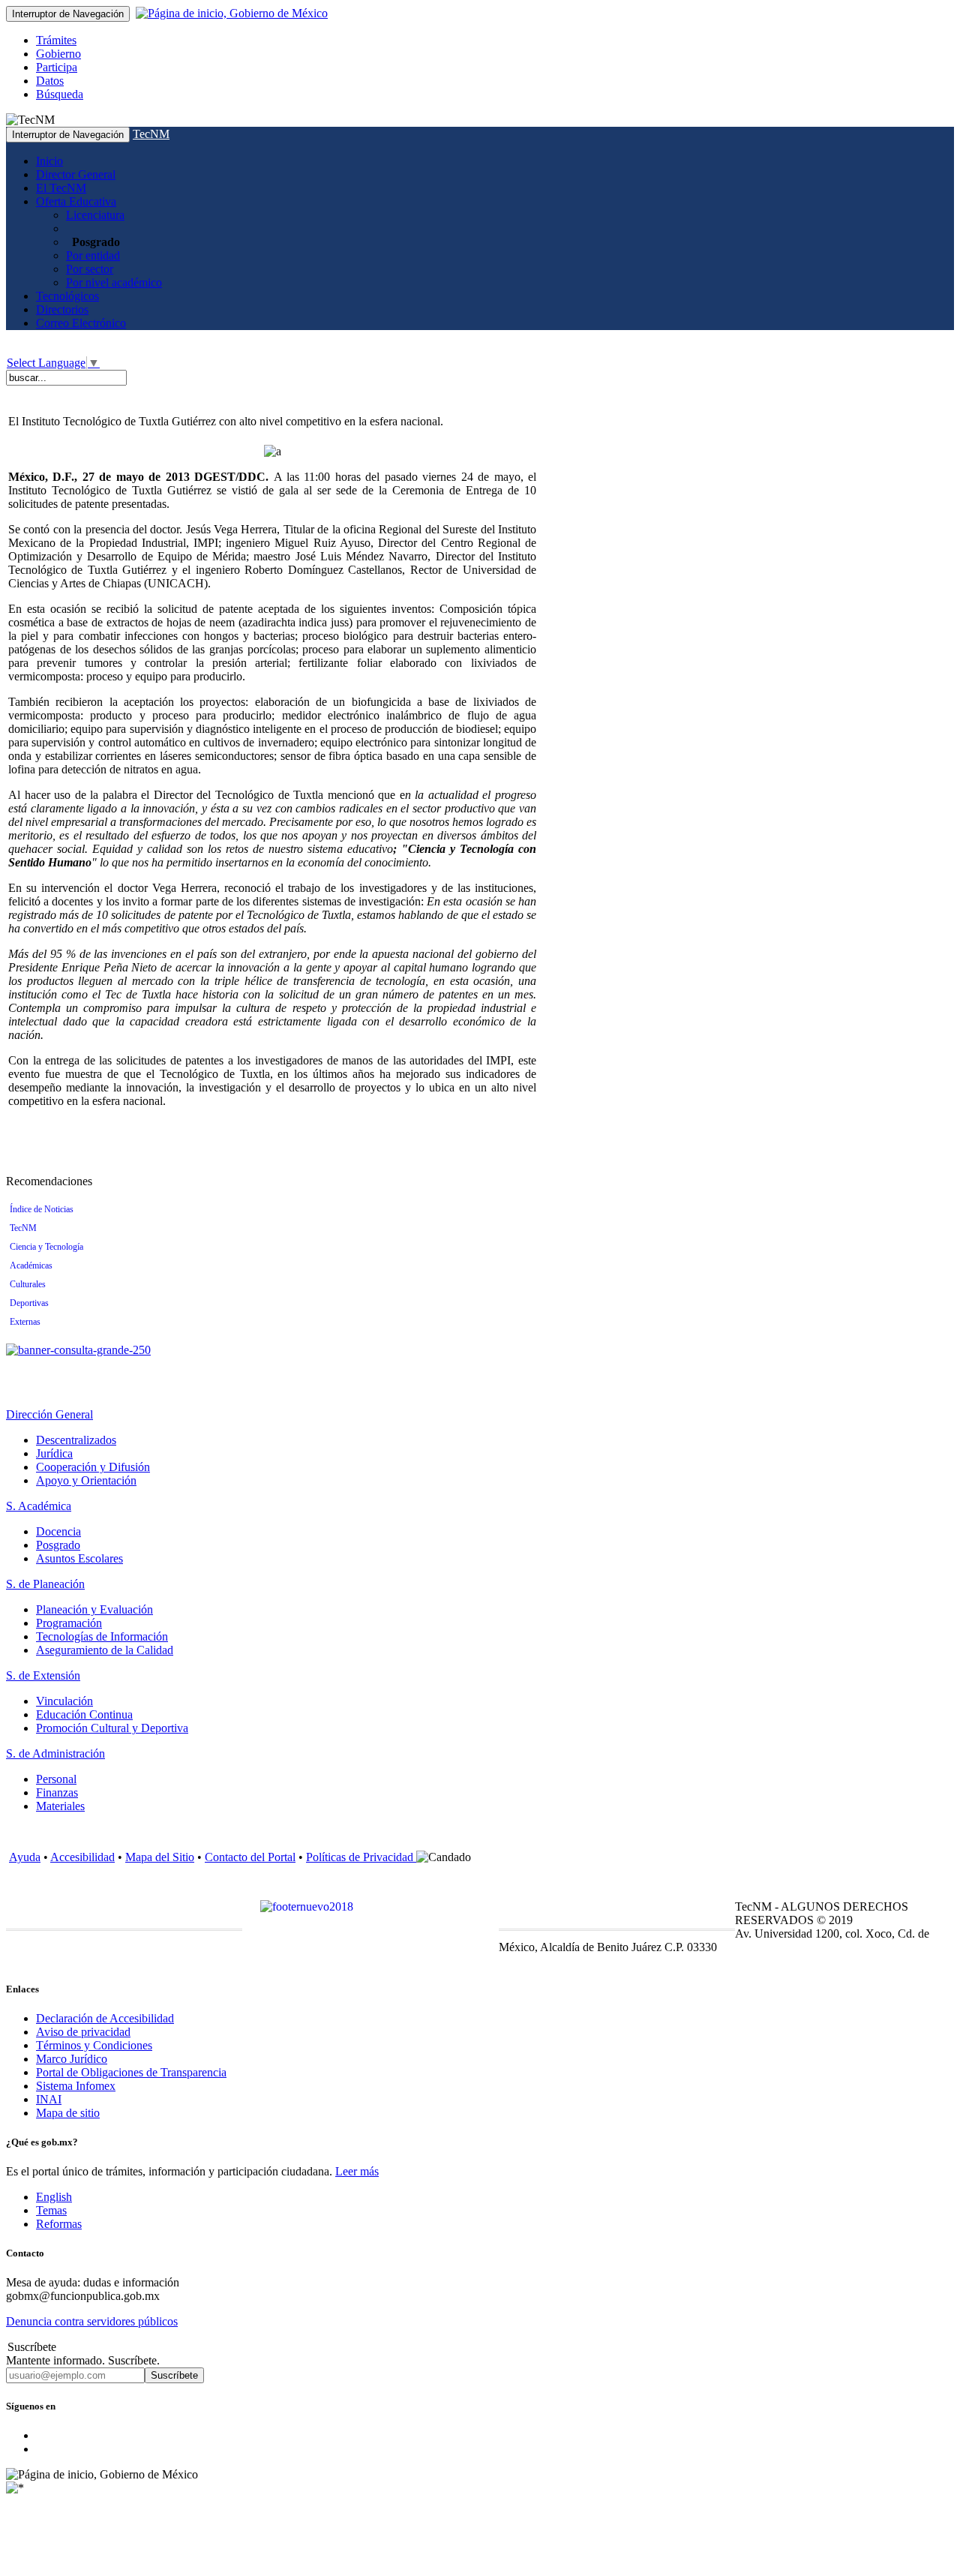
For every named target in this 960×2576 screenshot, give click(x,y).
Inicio (49, 161)
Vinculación (64, 1701)
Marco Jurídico (72, 2059)
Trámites (56, 40)
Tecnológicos (67, 296)
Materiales (60, 1806)
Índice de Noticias (42, 1209)
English (54, 2197)
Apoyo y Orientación (86, 1480)
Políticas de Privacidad (361, 1857)
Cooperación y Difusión (93, 1467)
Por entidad (93, 255)
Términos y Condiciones (94, 2045)
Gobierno (58, 54)
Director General (76, 174)
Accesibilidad (82, 1857)
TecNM (151, 134)
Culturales (28, 1284)
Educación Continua (84, 1714)
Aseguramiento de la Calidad (105, 1650)
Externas (25, 1322)
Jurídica (54, 1453)
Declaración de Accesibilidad (105, 2018)
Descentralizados (76, 1440)
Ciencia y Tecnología (46, 1247)
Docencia (58, 1531)
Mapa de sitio (68, 2113)
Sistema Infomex (76, 2086)
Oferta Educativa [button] (76, 201)
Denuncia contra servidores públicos (92, 2321)
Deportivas (29, 1303)
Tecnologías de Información (102, 1636)
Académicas (31, 1265)
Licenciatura (95, 215)
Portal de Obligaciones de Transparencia (131, 2072)
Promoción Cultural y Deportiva (112, 1728)
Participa (57, 67)
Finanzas (57, 1792)
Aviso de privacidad (83, 2032)
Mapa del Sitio (160, 1857)
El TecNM (61, 188)
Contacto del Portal (250, 1857)
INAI (49, 2099)
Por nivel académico (114, 282)
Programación (69, 1623)
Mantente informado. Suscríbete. (83, 2360)
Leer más (357, 2171)
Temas (51, 2210)
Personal (56, 1779)
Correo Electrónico (81, 323)
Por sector (90, 269)
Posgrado (58, 1545)
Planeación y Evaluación (94, 1609)
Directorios (62, 309)
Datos (50, 81)
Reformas (59, 2224)
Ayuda (25, 1857)
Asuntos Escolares (79, 1558)
